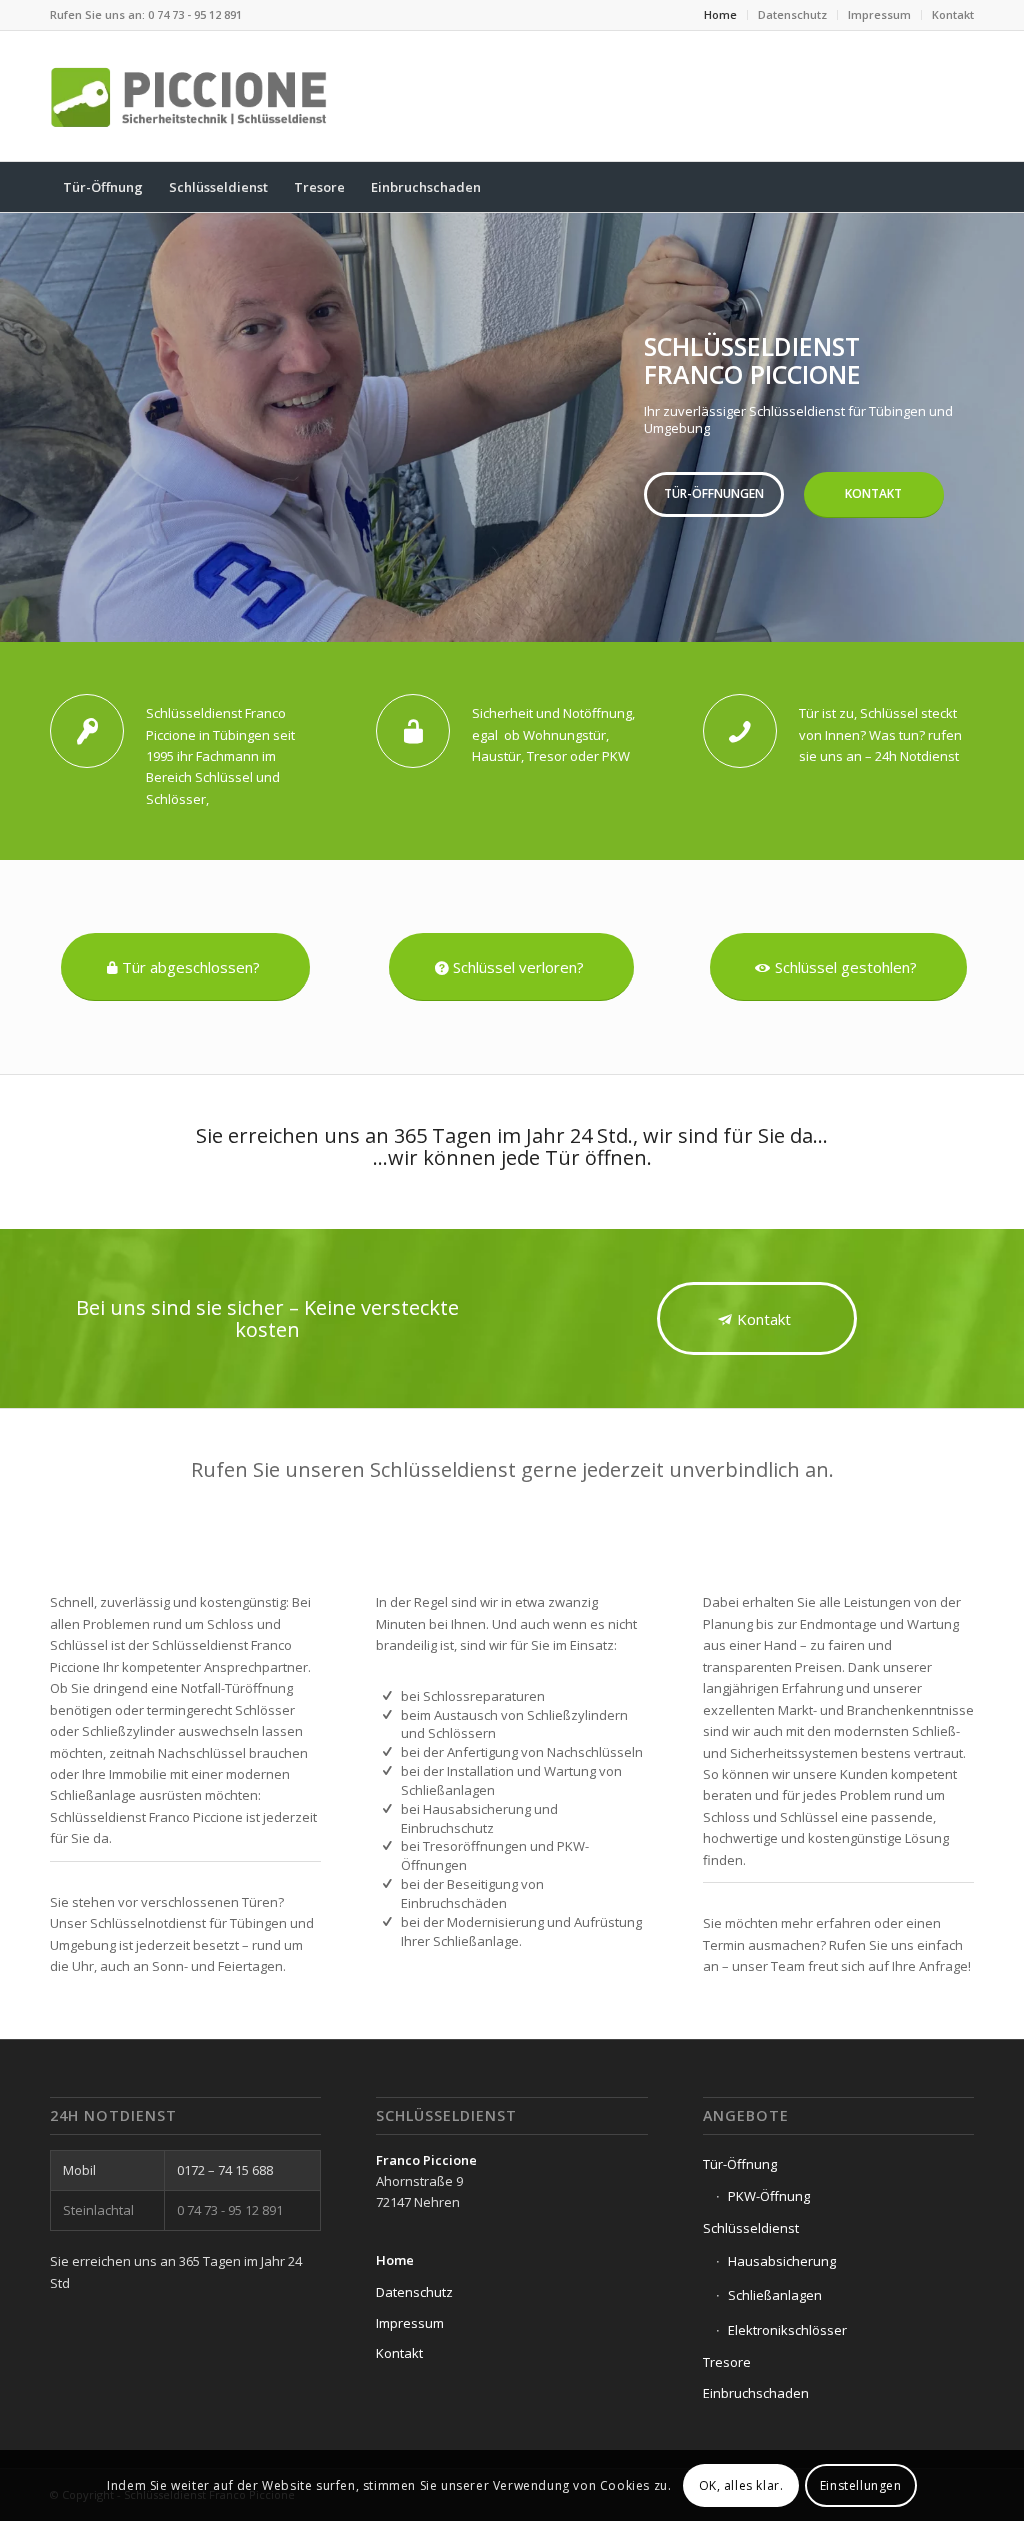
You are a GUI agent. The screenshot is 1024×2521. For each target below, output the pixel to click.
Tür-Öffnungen (714, 493)
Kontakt (953, 14)
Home (720, 14)
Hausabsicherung (782, 2261)
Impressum (879, 14)
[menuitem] (721, 15)
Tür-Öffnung (740, 2164)
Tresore (727, 2362)
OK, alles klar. (741, 2485)
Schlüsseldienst (751, 2228)
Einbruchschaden (756, 2393)
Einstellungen (861, 2485)
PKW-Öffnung (769, 2196)
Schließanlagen (775, 2295)
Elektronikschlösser (787, 2330)
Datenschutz (792, 14)
